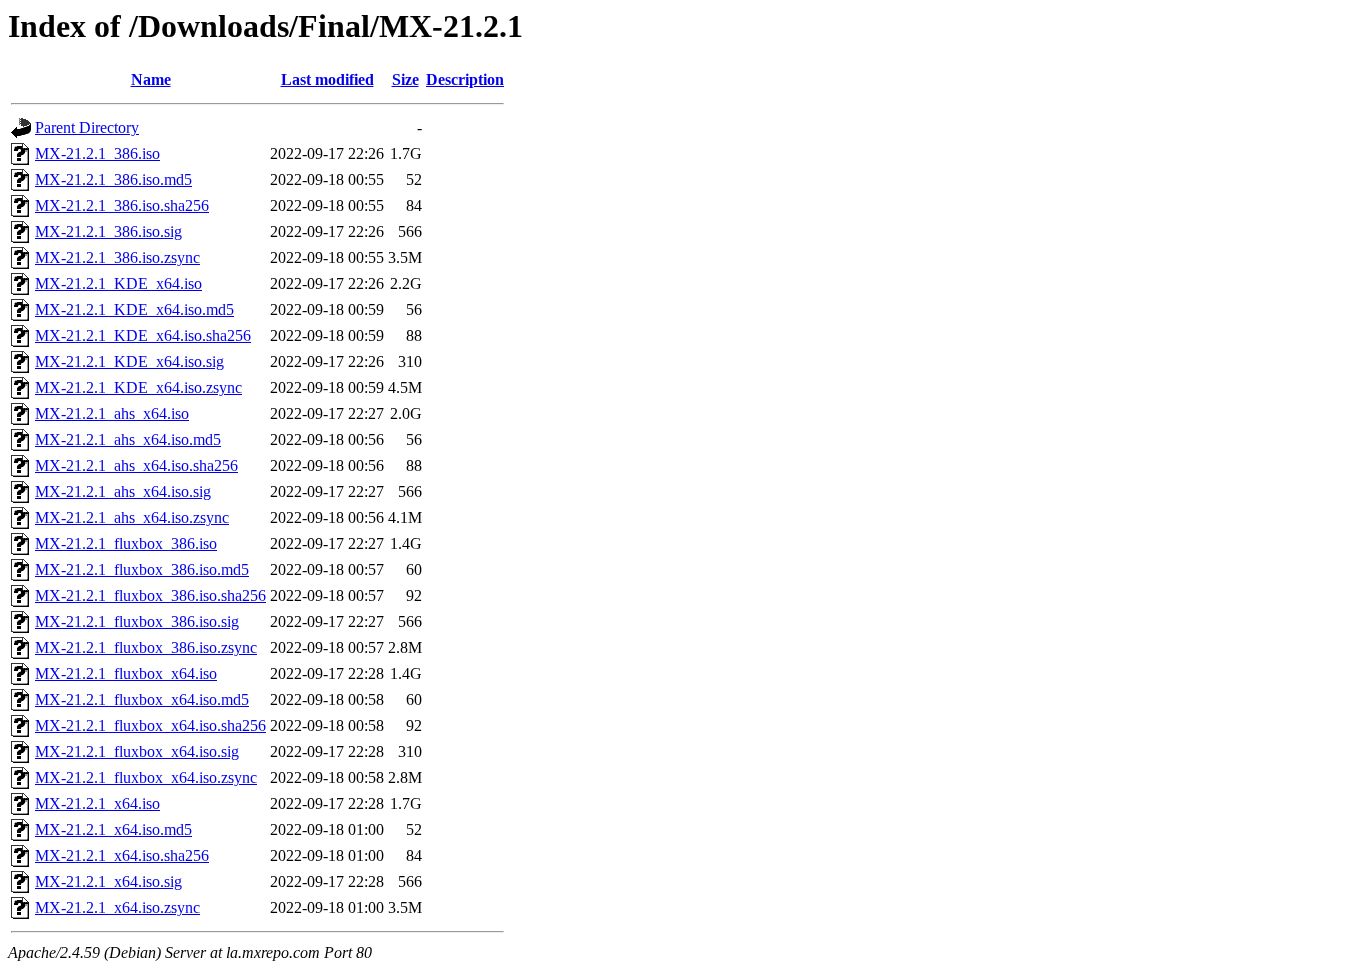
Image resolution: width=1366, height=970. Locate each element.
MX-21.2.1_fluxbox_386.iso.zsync (146, 647)
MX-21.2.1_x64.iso (97, 803)
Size (405, 79)
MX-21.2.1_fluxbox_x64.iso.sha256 (150, 725)
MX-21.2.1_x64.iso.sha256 (122, 855)
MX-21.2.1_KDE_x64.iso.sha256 (143, 335)
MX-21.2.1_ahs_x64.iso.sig (123, 491)
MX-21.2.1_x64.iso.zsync (117, 907)
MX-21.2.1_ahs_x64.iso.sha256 (136, 465)
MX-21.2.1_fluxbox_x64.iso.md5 (142, 699)
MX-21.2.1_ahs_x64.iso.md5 (128, 439)
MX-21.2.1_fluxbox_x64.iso (126, 673)
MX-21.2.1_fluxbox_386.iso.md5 (142, 569)
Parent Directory (87, 127)
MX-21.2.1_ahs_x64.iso (112, 413)
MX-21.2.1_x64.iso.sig (108, 881)
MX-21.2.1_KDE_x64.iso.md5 (134, 309)
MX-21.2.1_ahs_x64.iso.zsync (132, 517)
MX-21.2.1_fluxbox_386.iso (126, 543)
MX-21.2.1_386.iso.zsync (117, 257)
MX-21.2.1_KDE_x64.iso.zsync (138, 387)
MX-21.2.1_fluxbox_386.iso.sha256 (150, 595)
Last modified (327, 79)
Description (465, 79)
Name (151, 79)
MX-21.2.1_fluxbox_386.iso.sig (137, 621)
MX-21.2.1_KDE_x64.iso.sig (129, 361)
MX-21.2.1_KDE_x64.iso (118, 283)
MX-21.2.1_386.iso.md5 (113, 179)
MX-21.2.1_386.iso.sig (108, 231)
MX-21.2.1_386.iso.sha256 (122, 205)
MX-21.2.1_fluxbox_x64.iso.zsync (146, 777)
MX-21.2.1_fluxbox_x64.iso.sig (137, 751)
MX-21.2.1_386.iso (97, 153)
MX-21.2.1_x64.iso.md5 (113, 829)
